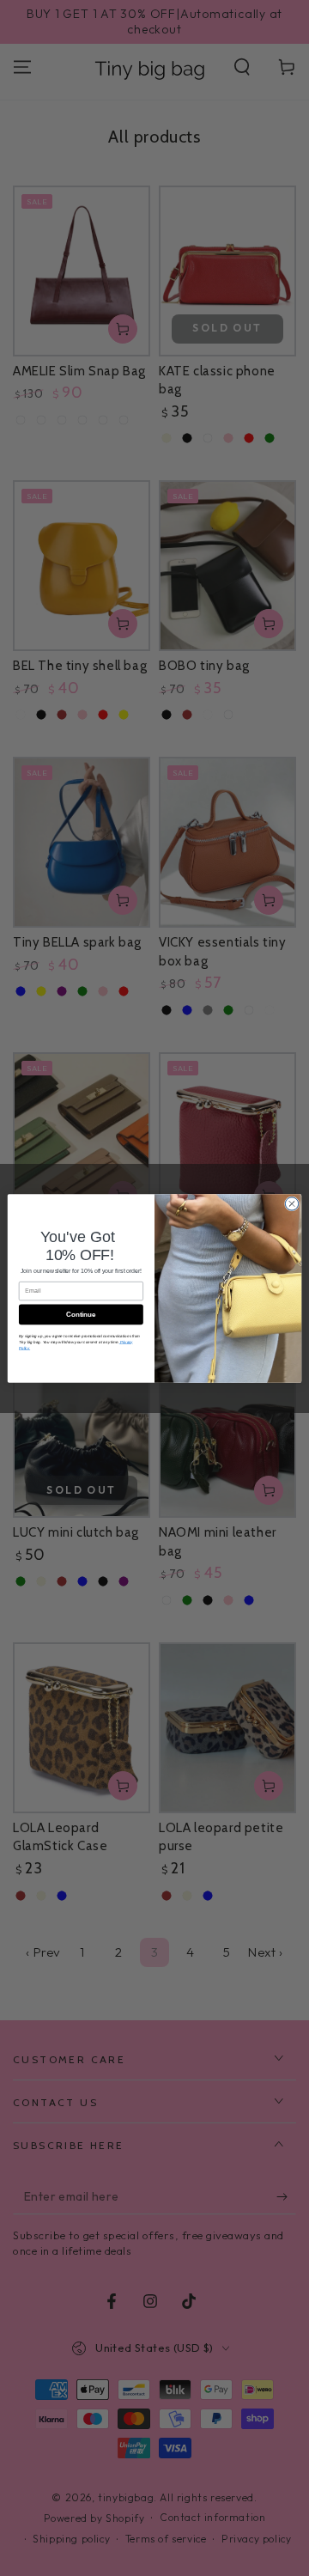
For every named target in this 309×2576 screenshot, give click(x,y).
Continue (81, 1314)
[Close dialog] (291, 1203)
